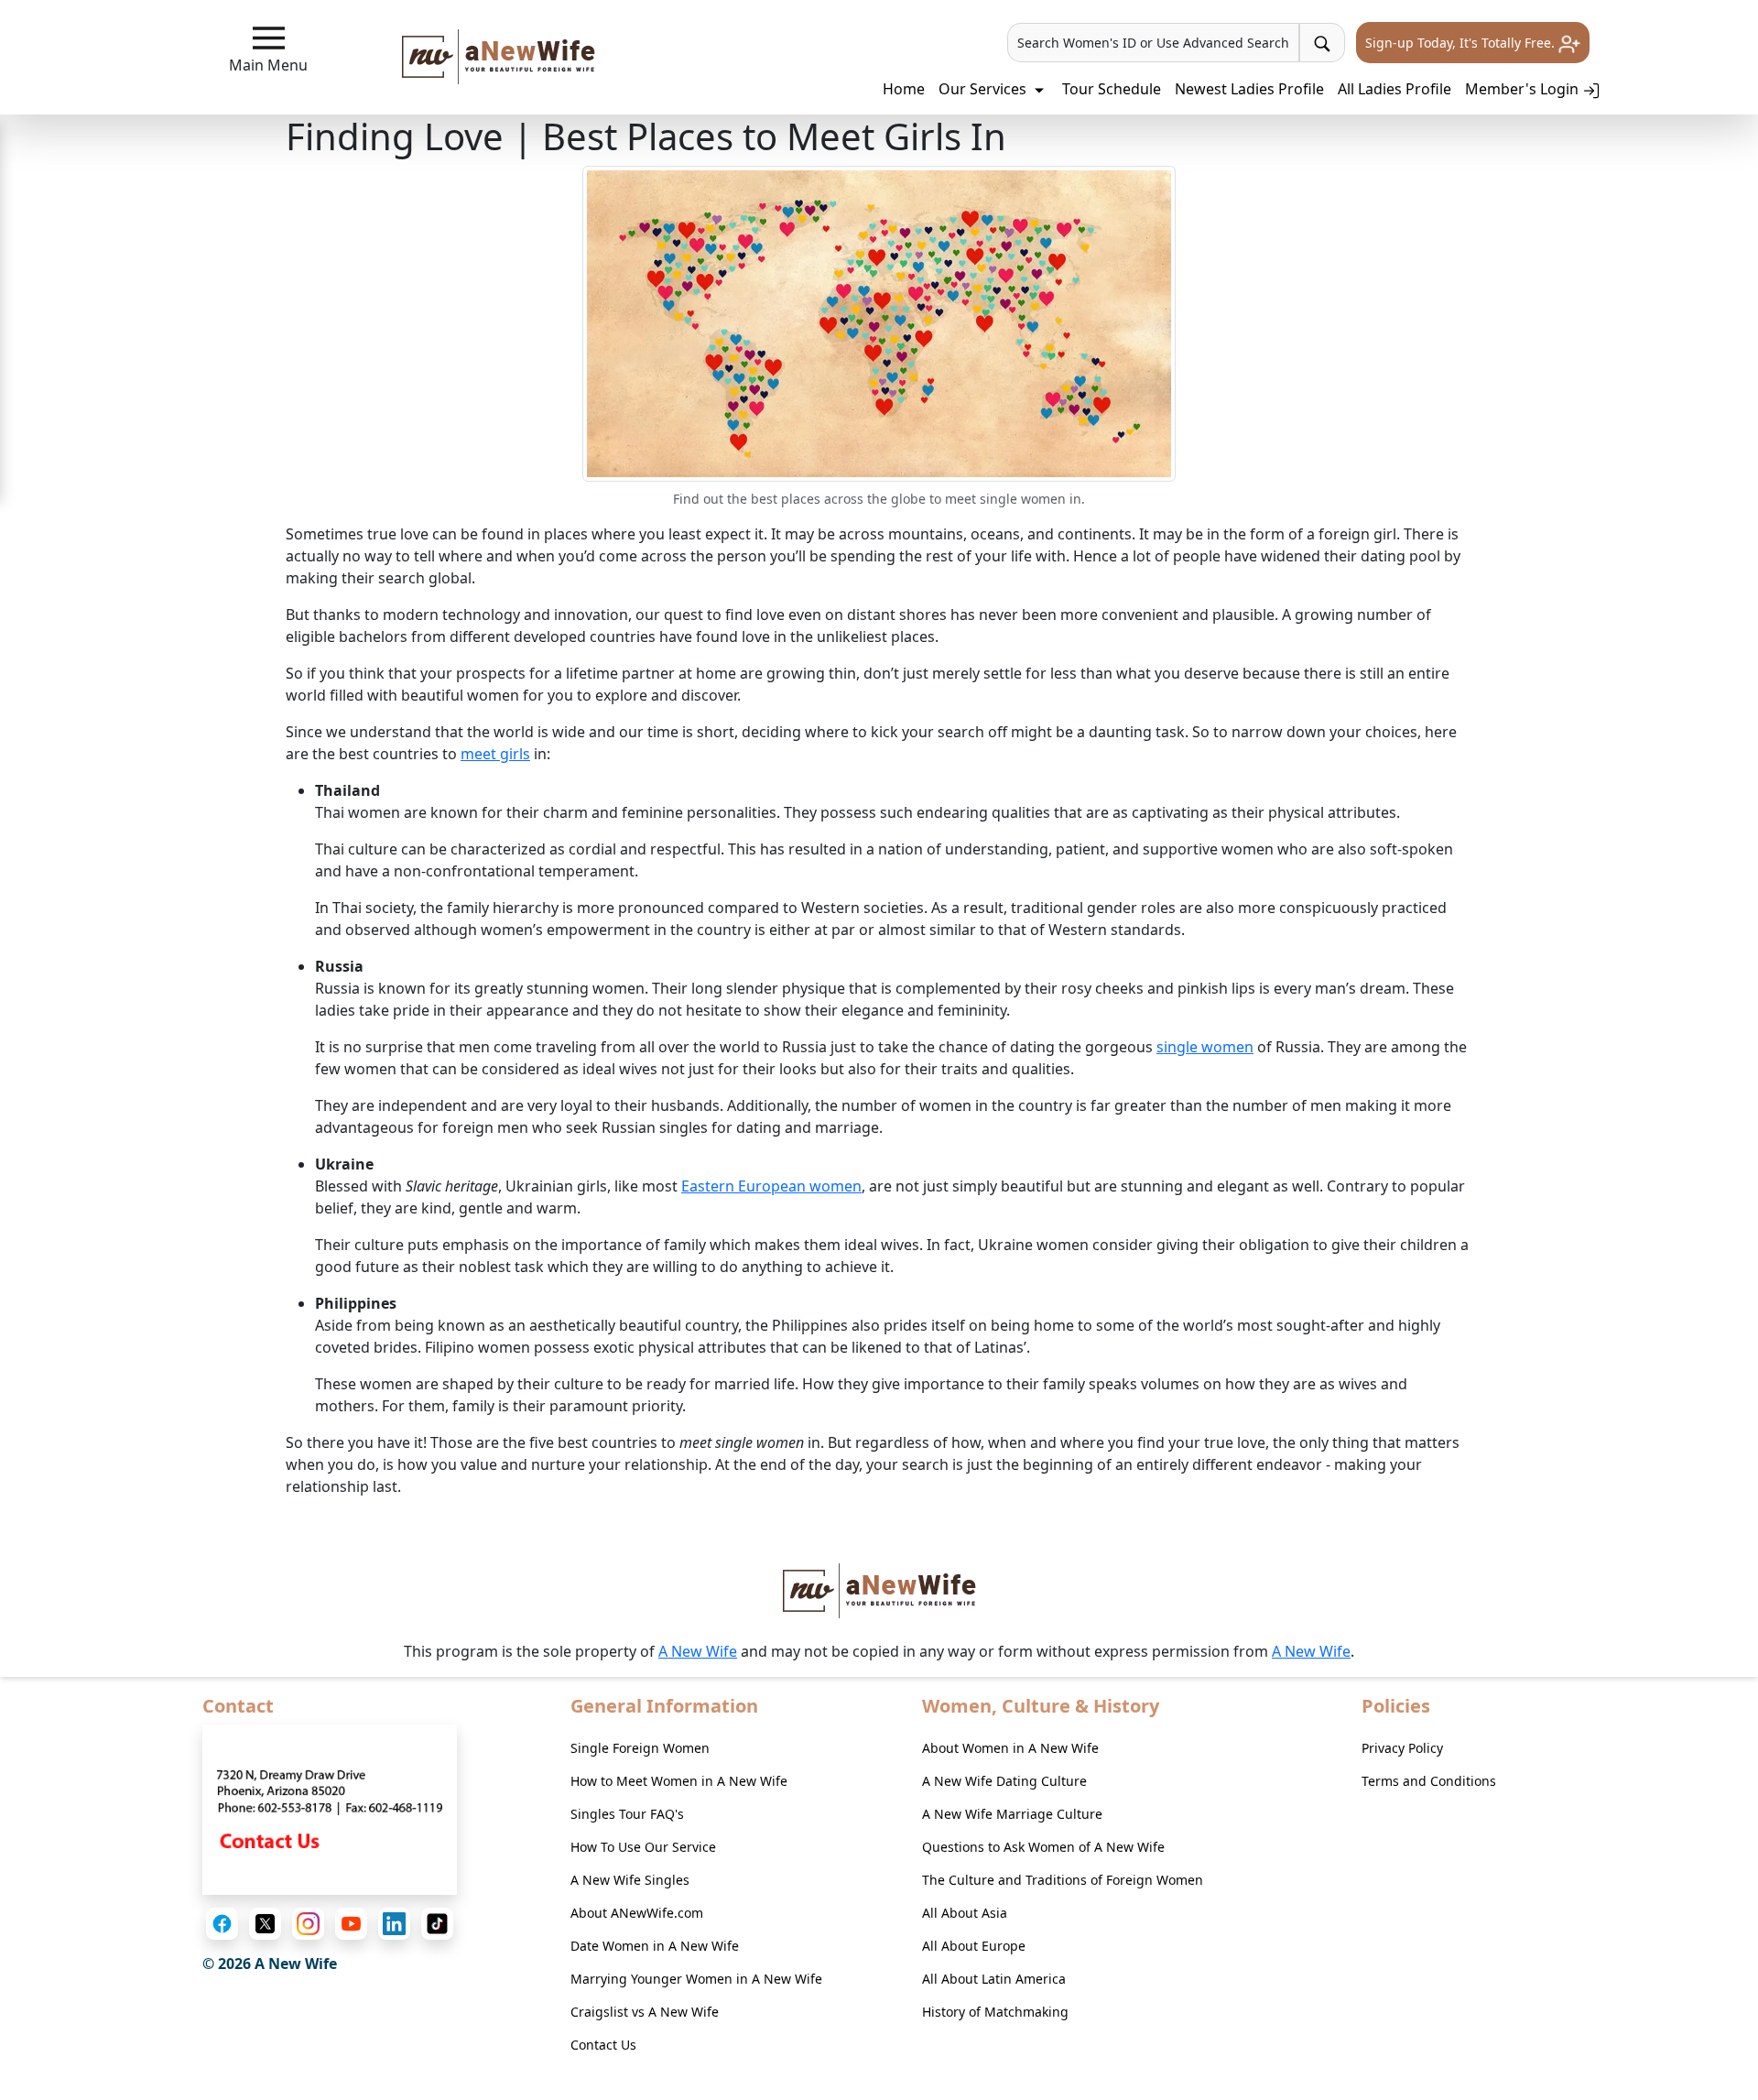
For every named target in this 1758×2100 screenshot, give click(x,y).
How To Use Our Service (643, 1847)
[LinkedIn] (394, 1924)
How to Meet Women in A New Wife (679, 1781)
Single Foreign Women (640, 1748)
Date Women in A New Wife (655, 1946)
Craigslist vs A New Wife (645, 2012)
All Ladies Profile (1394, 89)
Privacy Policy (1402, 1748)
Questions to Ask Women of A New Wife (1043, 1847)
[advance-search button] (1322, 43)
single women (1205, 1047)
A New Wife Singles (630, 1880)
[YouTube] (351, 1924)
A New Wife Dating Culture (1004, 1781)
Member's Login (1524, 89)
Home (904, 89)
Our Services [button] (984, 89)
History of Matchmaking (995, 2012)
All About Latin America (994, 1979)
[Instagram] (308, 1924)
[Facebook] (222, 1924)
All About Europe (974, 1946)
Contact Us (603, 2045)
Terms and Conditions (1429, 1781)
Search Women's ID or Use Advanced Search (1153, 43)
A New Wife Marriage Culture (1012, 1814)
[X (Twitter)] (265, 1924)
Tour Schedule (1112, 89)
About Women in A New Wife (1010, 1748)
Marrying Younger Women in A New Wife (696, 1979)
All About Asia (965, 1913)
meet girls (495, 754)
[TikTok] (437, 1924)
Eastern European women (771, 1186)
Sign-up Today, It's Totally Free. (1462, 43)
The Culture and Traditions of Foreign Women (1063, 1880)
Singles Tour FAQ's (627, 1814)
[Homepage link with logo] (879, 1591)
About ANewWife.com (637, 1913)
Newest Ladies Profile (1249, 89)
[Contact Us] (330, 1809)
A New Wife (698, 1651)
